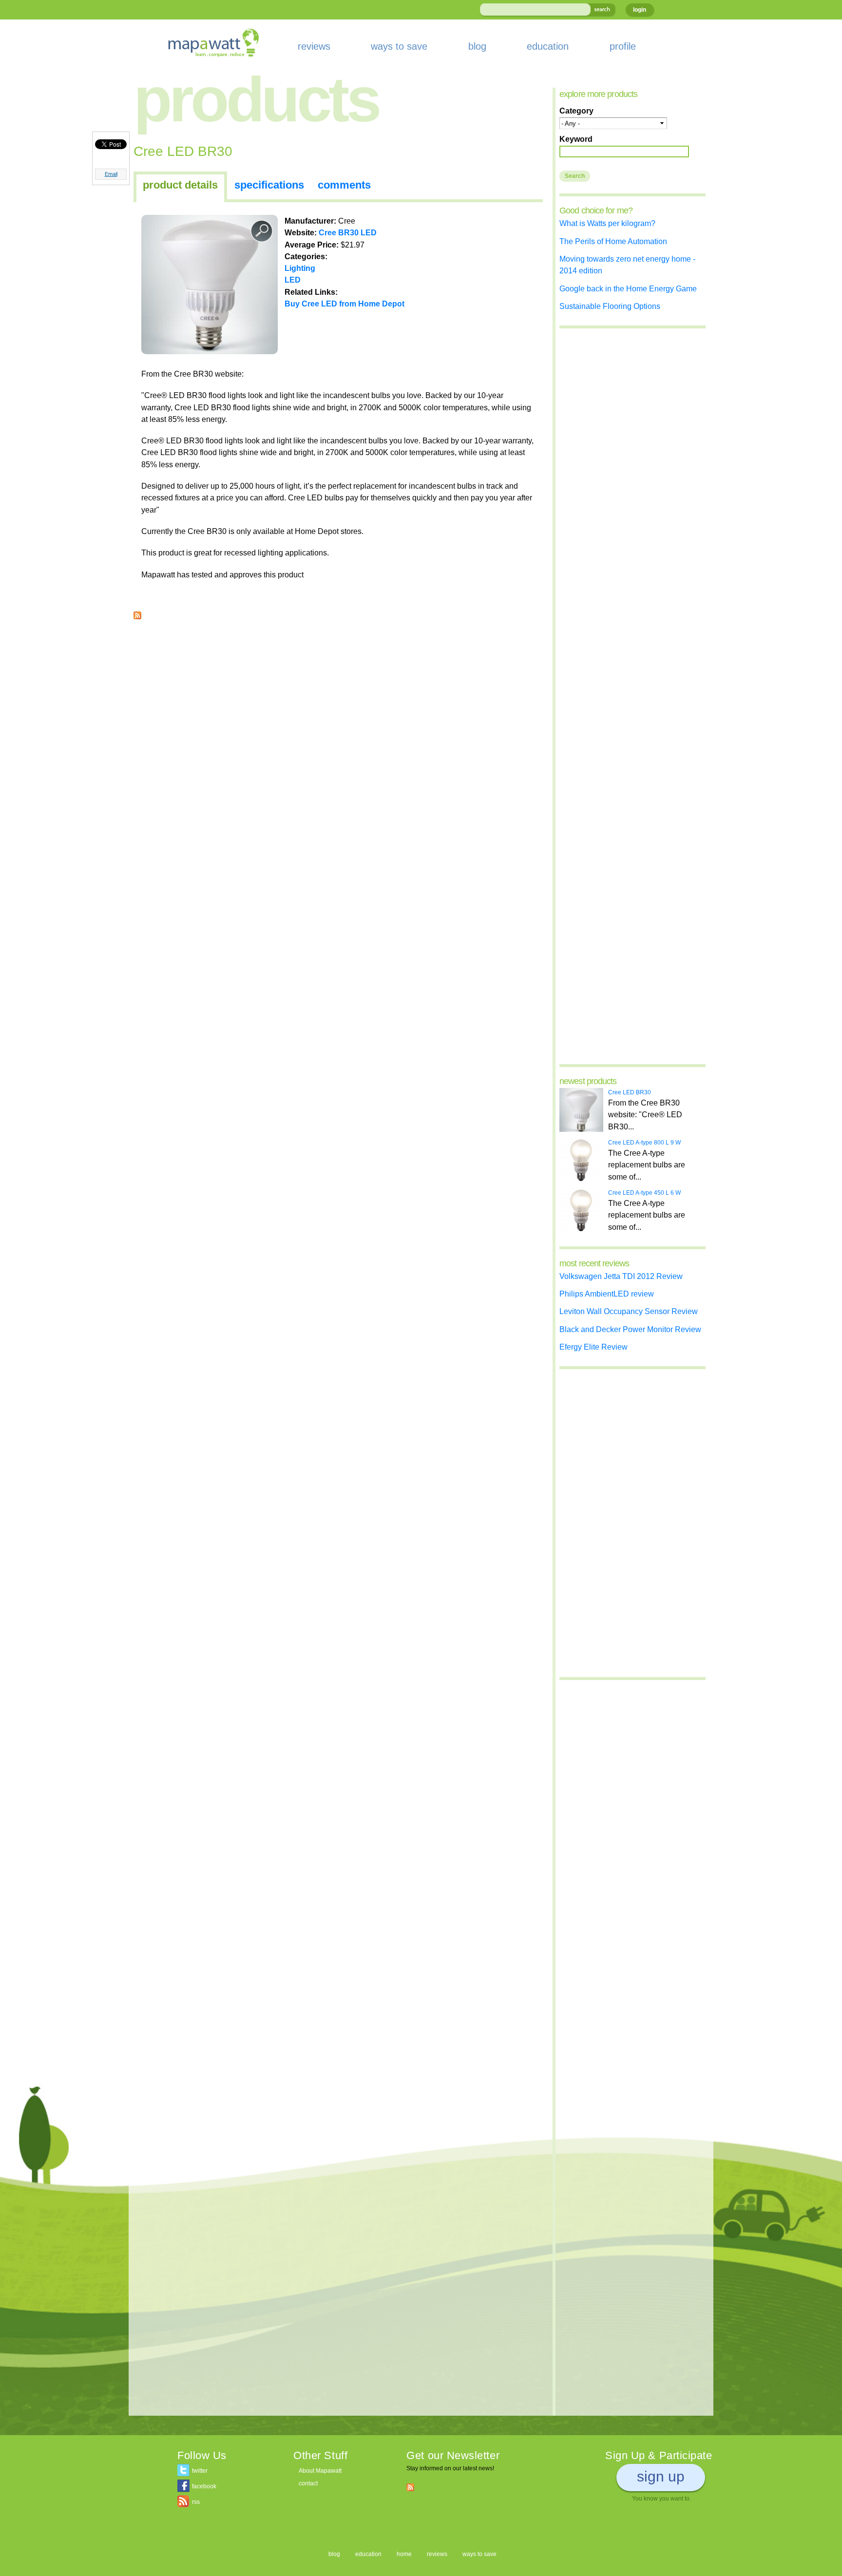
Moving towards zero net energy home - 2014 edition (627, 265)
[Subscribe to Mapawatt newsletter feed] (410, 2487)
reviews (314, 46)
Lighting (300, 268)
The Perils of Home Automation (613, 241)
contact (308, 2483)
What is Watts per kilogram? (607, 223)
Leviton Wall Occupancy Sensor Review (629, 1311)
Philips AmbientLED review (607, 1294)
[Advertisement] (338, 697)
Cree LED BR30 (630, 1092)
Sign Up (661, 2476)
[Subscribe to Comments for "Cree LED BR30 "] (137, 613)
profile (623, 46)
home (404, 2554)
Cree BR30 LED (348, 232)
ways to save (399, 46)
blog (477, 46)
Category (576, 111)
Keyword (576, 139)
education (548, 46)
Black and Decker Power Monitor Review (630, 1329)
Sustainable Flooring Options (610, 306)
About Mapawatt (320, 2471)
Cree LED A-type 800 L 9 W (644, 1143)
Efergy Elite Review (593, 1347)
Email (111, 174)
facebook (204, 2486)
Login (640, 10)
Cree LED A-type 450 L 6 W (644, 1193)
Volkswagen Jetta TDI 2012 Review (621, 1276)
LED (293, 280)
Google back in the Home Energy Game (628, 288)
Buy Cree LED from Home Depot (344, 304)
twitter (200, 2471)
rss (196, 2502)
